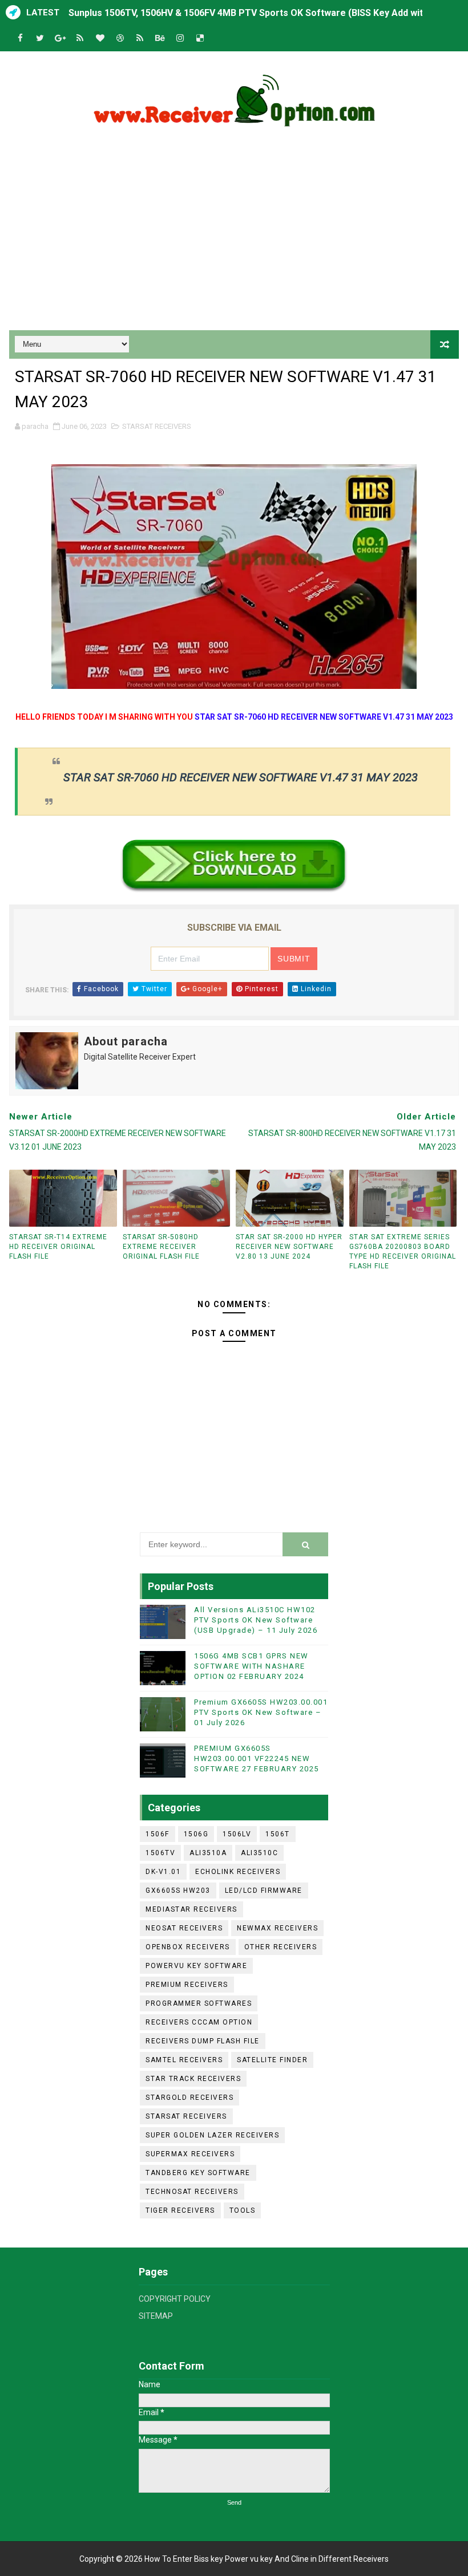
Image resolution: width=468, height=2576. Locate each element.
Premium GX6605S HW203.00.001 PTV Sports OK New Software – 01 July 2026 (261, 1712)
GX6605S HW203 (178, 1891)
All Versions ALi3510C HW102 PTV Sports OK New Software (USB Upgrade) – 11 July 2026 (256, 1620)
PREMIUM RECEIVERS (187, 1985)
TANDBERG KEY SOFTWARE (198, 2173)
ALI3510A (208, 1853)
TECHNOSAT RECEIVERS (192, 2192)
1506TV (160, 1853)
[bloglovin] (100, 38)
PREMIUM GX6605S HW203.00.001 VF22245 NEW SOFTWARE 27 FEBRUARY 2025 (257, 1758)
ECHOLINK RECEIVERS (238, 1872)
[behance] (160, 38)
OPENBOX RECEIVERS (188, 1947)
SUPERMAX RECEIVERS (190, 2154)
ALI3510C (259, 1853)
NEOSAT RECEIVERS (184, 1928)
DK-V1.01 (163, 1872)
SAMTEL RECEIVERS (184, 2060)
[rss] (80, 38)
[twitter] (40, 38)
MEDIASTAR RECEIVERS (191, 1909)
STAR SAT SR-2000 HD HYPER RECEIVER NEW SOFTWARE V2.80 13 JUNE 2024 (289, 1247)
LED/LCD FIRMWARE (264, 1891)
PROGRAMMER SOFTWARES (199, 2003)
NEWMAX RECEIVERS (277, 1928)
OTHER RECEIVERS (281, 1947)
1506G (196, 1834)
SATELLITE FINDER (272, 2060)
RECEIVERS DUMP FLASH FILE (203, 2041)
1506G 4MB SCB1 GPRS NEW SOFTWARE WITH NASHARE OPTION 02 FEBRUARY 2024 (251, 1666)
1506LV (237, 1834)
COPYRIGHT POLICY (175, 2299)
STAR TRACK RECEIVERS (193, 2079)
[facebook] (20, 38)
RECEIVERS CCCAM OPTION (199, 2022)
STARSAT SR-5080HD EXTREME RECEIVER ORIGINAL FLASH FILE (161, 1247)
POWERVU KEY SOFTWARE (196, 1966)
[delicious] (200, 38)
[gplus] (60, 38)
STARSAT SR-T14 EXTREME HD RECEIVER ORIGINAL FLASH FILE (58, 1247)
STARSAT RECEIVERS (157, 426)
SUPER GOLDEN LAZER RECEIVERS (212, 2135)
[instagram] (180, 38)
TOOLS (243, 2210)
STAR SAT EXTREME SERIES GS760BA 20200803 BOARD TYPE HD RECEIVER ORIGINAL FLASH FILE (403, 1251)
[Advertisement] (234, 233)
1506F (158, 1834)
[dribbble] (120, 38)
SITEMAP (156, 2316)
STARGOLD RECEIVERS (189, 2098)
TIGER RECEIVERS (180, 2210)
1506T (278, 1834)
